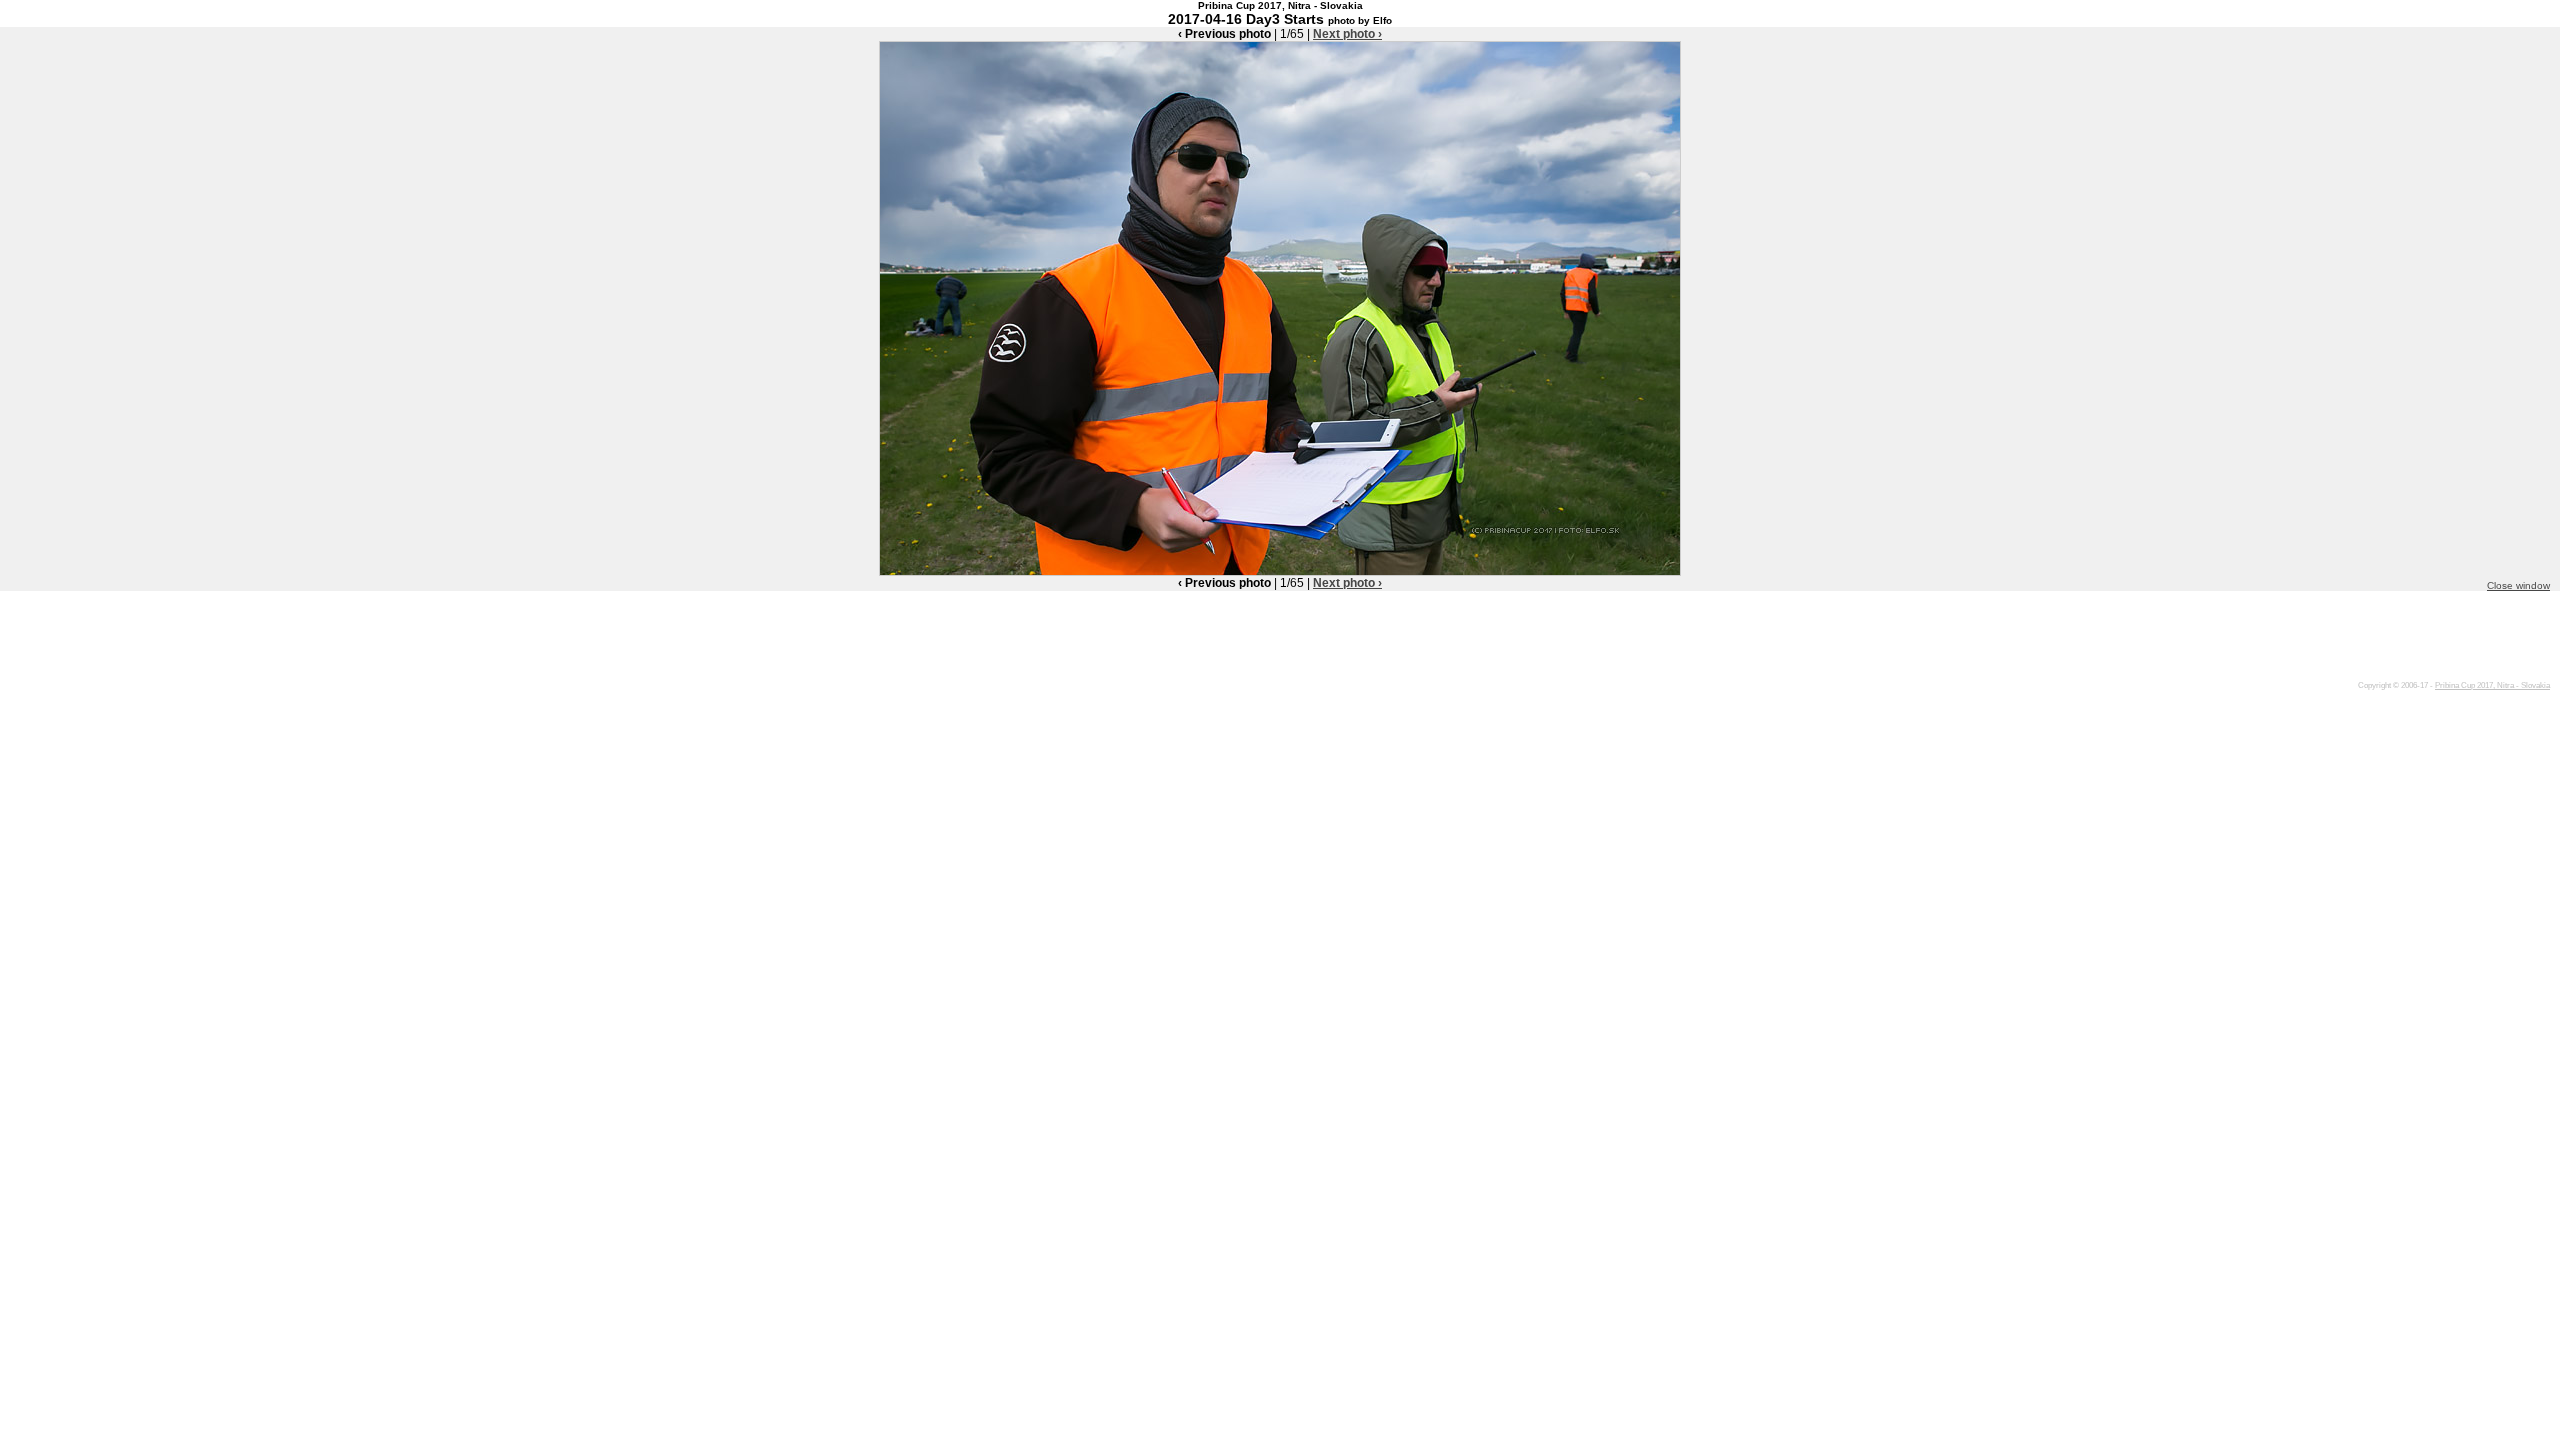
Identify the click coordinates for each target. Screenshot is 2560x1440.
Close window (2518, 585)
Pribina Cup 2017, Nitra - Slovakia (2492, 685)
